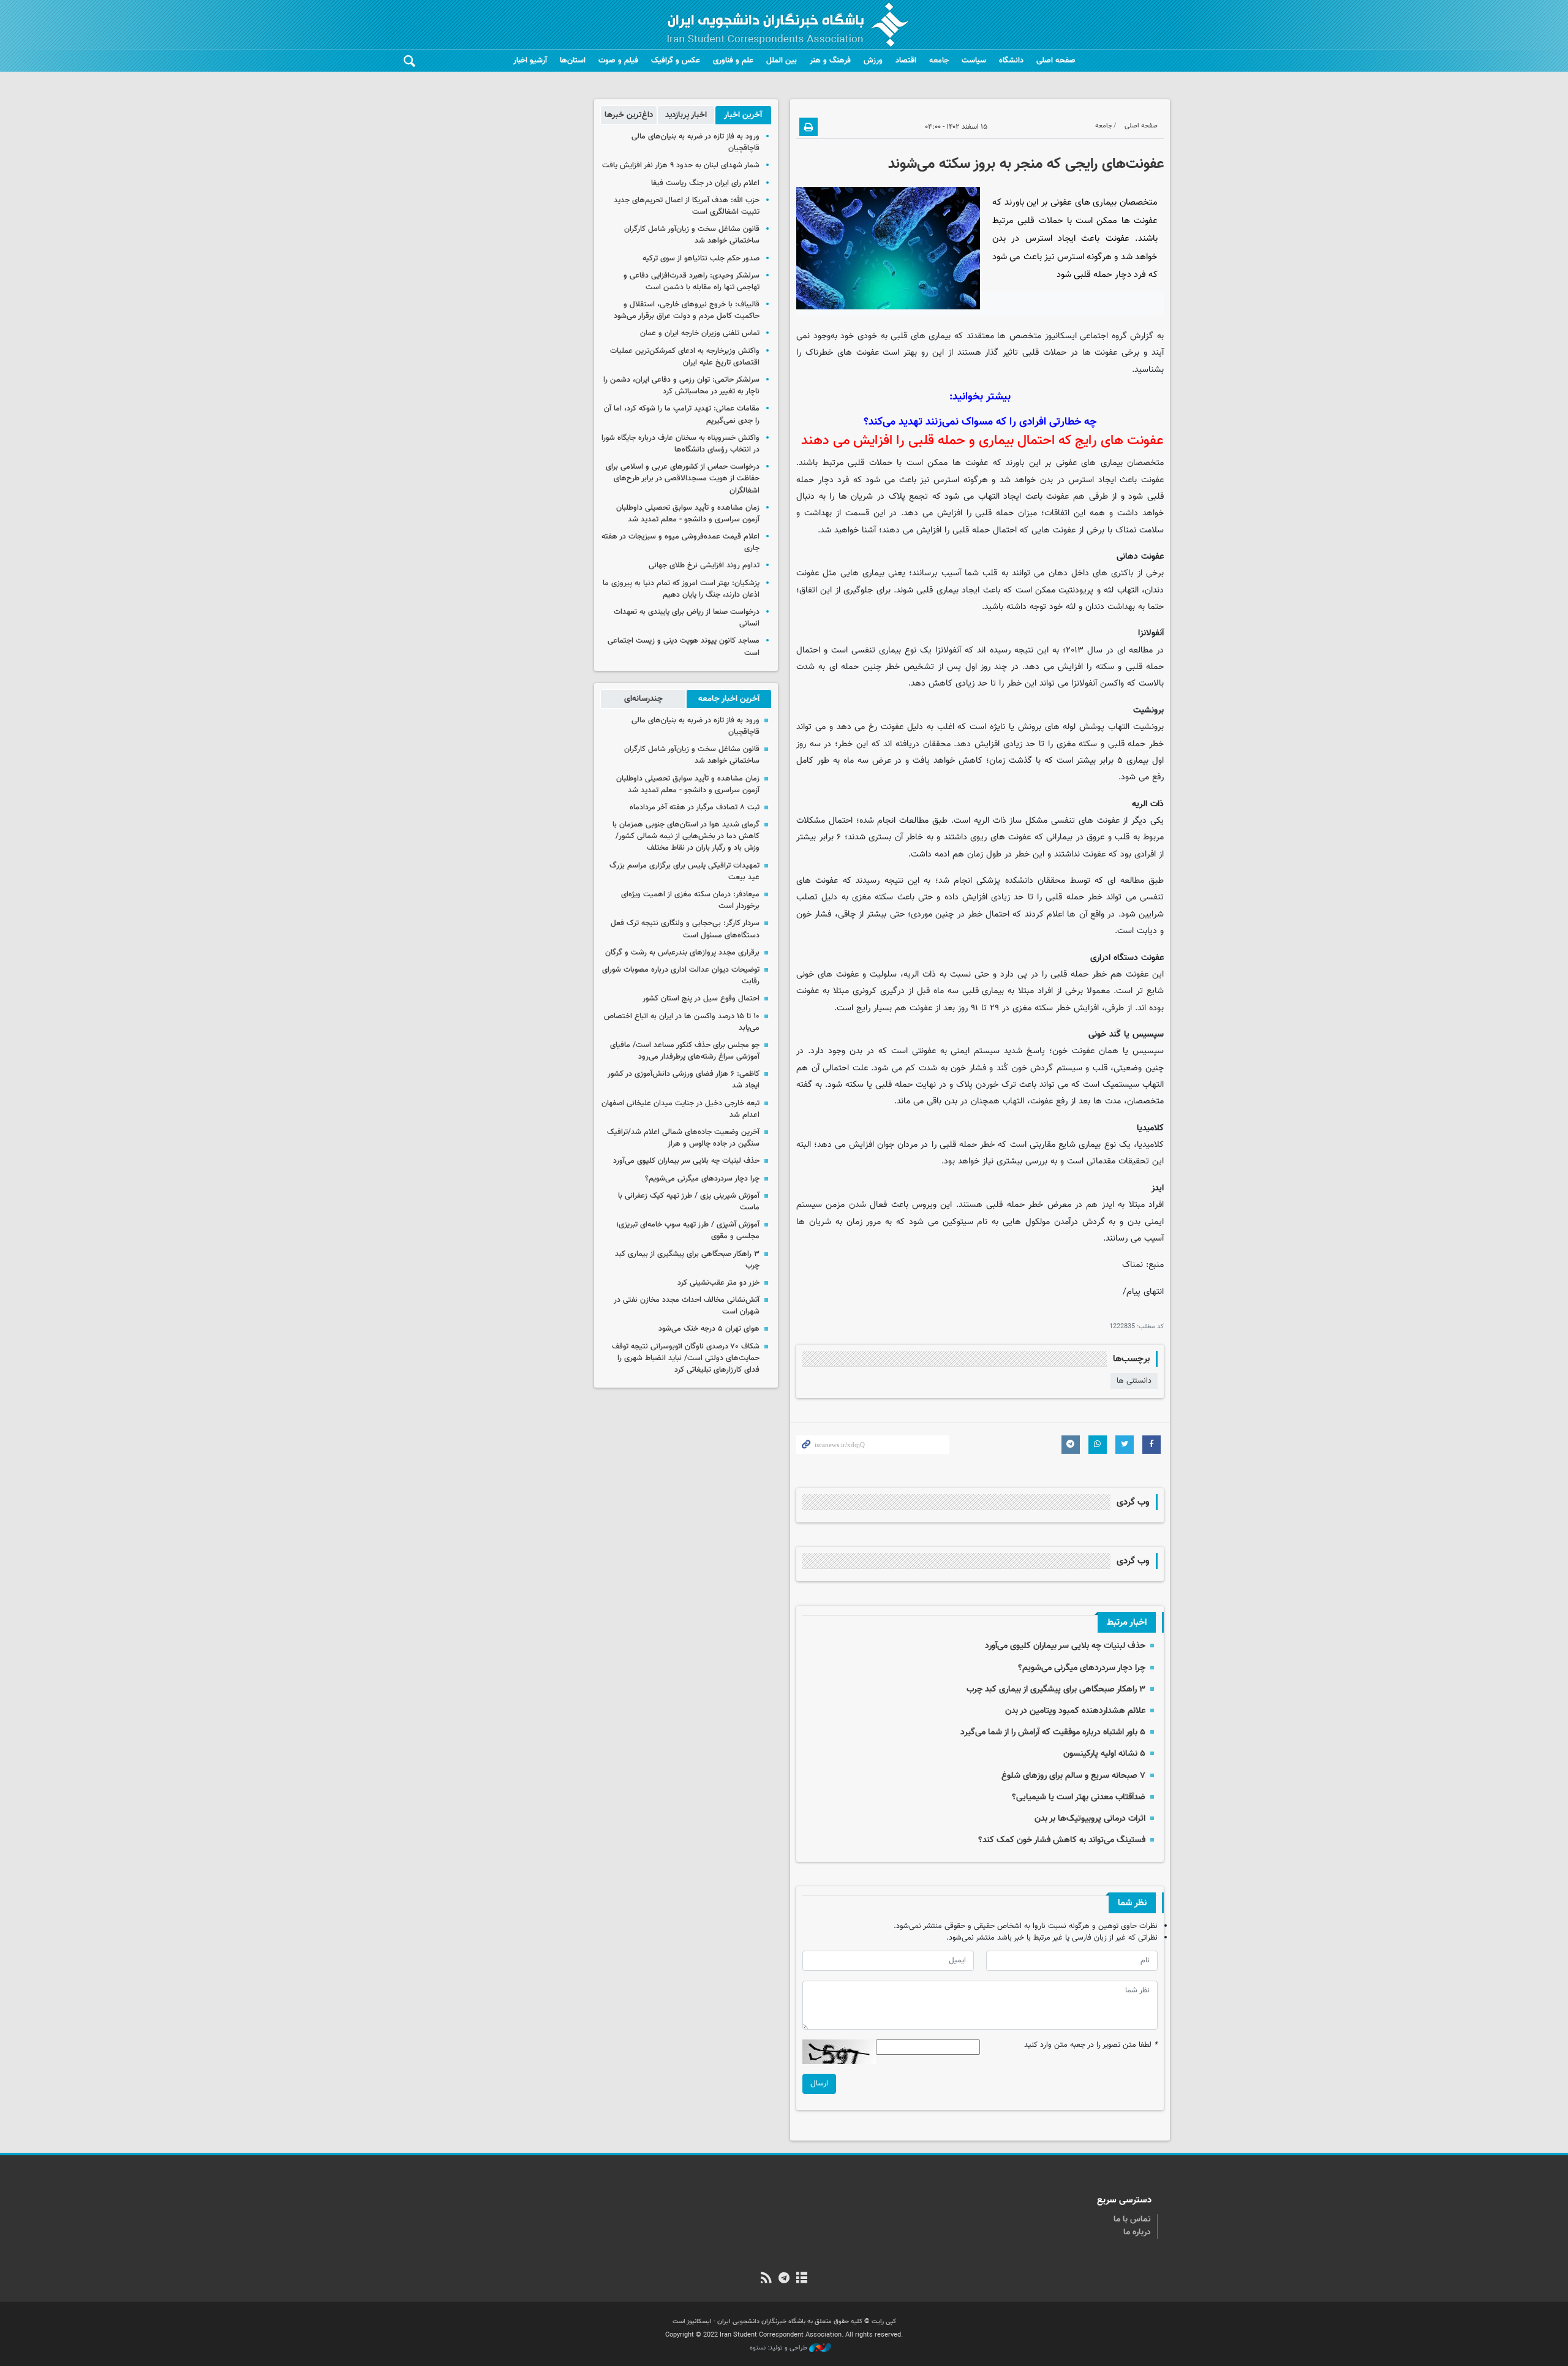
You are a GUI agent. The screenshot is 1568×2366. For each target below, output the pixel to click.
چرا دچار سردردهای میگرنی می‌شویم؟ (1080, 1668)
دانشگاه (1011, 61)
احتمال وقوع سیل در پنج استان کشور (701, 999)
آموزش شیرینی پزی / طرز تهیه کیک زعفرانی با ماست (689, 1202)
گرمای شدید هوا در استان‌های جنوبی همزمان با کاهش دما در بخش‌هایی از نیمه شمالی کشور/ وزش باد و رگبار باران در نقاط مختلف (686, 836)
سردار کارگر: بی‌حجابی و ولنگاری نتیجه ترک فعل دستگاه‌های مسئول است (685, 929)
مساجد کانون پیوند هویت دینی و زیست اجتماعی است (684, 647)
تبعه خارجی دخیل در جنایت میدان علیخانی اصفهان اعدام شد (680, 1109)
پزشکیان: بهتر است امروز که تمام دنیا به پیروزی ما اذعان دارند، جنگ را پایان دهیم (681, 589)
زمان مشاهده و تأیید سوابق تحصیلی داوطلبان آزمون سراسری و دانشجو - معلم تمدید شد (688, 514)
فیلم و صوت (618, 61)
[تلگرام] (784, 2279)
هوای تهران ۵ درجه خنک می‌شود (709, 1329)
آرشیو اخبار (530, 61)
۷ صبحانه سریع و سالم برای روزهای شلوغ (1073, 1776)
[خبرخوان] (766, 2279)
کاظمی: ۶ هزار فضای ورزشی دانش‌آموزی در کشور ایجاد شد (684, 1080)
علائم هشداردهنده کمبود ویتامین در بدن (1075, 1711)
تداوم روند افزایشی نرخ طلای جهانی (704, 565)
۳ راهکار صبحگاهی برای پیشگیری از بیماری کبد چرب (1056, 1689)
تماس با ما (1132, 2220)
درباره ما (1137, 2232)
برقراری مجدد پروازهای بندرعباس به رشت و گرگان (682, 953)
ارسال (819, 2084)
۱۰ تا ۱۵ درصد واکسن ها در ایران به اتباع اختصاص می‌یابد (682, 1022)
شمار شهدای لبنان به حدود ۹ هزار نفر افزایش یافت (681, 165)
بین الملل (782, 61)
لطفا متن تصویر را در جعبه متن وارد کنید (1091, 2045)
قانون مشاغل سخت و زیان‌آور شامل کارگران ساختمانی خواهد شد (692, 235)
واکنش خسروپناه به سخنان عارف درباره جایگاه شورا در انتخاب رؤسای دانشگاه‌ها (680, 444)
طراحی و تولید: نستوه (779, 2348)
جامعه (939, 61)
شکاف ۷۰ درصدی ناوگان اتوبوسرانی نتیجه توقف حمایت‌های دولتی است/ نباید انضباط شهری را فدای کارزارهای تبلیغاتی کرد (686, 1358)
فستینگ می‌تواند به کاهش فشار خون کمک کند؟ (1062, 1840)
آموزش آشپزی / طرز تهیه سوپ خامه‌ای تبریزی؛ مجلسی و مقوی (688, 1230)
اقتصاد (906, 61)
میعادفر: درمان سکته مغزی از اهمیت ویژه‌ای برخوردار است (690, 900)
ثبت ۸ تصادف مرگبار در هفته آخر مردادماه (695, 807)
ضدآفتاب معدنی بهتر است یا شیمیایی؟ (1079, 1797)
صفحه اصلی (1056, 61)
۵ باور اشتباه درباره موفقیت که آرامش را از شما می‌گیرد (1053, 1732)
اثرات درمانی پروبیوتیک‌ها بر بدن (1090, 1819)
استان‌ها (573, 61)
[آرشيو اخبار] (802, 2279)
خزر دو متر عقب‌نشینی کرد (718, 1283)
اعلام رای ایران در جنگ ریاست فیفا (705, 183)
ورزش (873, 61)
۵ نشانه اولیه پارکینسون (1104, 1754)
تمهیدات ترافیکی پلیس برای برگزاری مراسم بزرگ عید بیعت (684, 871)
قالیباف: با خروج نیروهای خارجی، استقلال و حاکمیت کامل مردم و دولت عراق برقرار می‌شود (687, 310)
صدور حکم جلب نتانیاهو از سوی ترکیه (701, 259)
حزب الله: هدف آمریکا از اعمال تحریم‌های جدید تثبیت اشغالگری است (687, 206)
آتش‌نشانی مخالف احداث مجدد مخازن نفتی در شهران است (687, 1306)
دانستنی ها (1134, 1381)
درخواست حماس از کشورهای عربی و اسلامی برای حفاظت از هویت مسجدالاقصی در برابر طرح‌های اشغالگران (683, 478)
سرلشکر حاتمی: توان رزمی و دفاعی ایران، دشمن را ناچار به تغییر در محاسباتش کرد (681, 386)
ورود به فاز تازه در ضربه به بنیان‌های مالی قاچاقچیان (695, 142)
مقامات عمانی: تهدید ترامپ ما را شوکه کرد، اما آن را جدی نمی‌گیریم (682, 414)
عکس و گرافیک (676, 61)
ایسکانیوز (1061, 336)
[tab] (743, 115)
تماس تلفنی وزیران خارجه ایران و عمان (700, 333)
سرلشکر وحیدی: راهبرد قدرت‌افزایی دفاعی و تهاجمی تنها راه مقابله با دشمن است (692, 282)
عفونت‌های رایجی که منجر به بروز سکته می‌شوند (1026, 164)
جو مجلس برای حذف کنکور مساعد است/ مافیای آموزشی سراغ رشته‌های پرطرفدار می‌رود (685, 1051)
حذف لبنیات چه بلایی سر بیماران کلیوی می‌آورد (1065, 1646)
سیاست (974, 61)
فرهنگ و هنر (830, 61)
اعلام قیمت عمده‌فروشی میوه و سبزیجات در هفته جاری (680, 542)
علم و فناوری (733, 61)
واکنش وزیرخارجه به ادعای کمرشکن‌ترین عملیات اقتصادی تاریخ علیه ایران (685, 357)
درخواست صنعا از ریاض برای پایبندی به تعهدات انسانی (687, 618)
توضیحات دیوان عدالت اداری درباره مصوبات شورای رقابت (681, 976)
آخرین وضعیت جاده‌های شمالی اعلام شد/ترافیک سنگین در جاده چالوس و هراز (683, 1138)
